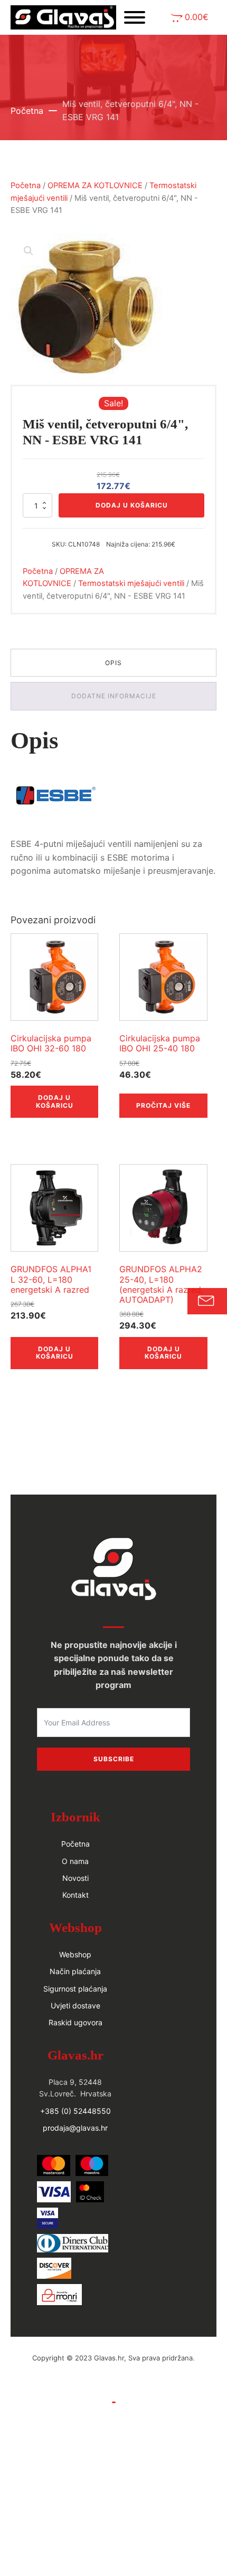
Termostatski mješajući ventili (131, 583)
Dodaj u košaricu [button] (55, 1101)
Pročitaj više (163, 1105)
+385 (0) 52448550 (75, 2111)
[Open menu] (135, 17)
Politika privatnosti (113, 2414)
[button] (190, 18)
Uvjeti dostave (75, 2006)
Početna (27, 111)
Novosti (75, 1878)
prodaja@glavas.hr (75, 2128)
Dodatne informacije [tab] (114, 696)
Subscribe (114, 1759)
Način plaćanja (75, 1971)
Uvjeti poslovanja (113, 2390)
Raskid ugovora (75, 2022)
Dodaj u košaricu (132, 505)
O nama (75, 1861)
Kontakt (75, 1895)
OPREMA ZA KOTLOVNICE (95, 186)
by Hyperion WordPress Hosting (113, 2369)
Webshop (75, 1954)
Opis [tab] (113, 663)
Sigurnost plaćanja (75, 1989)
